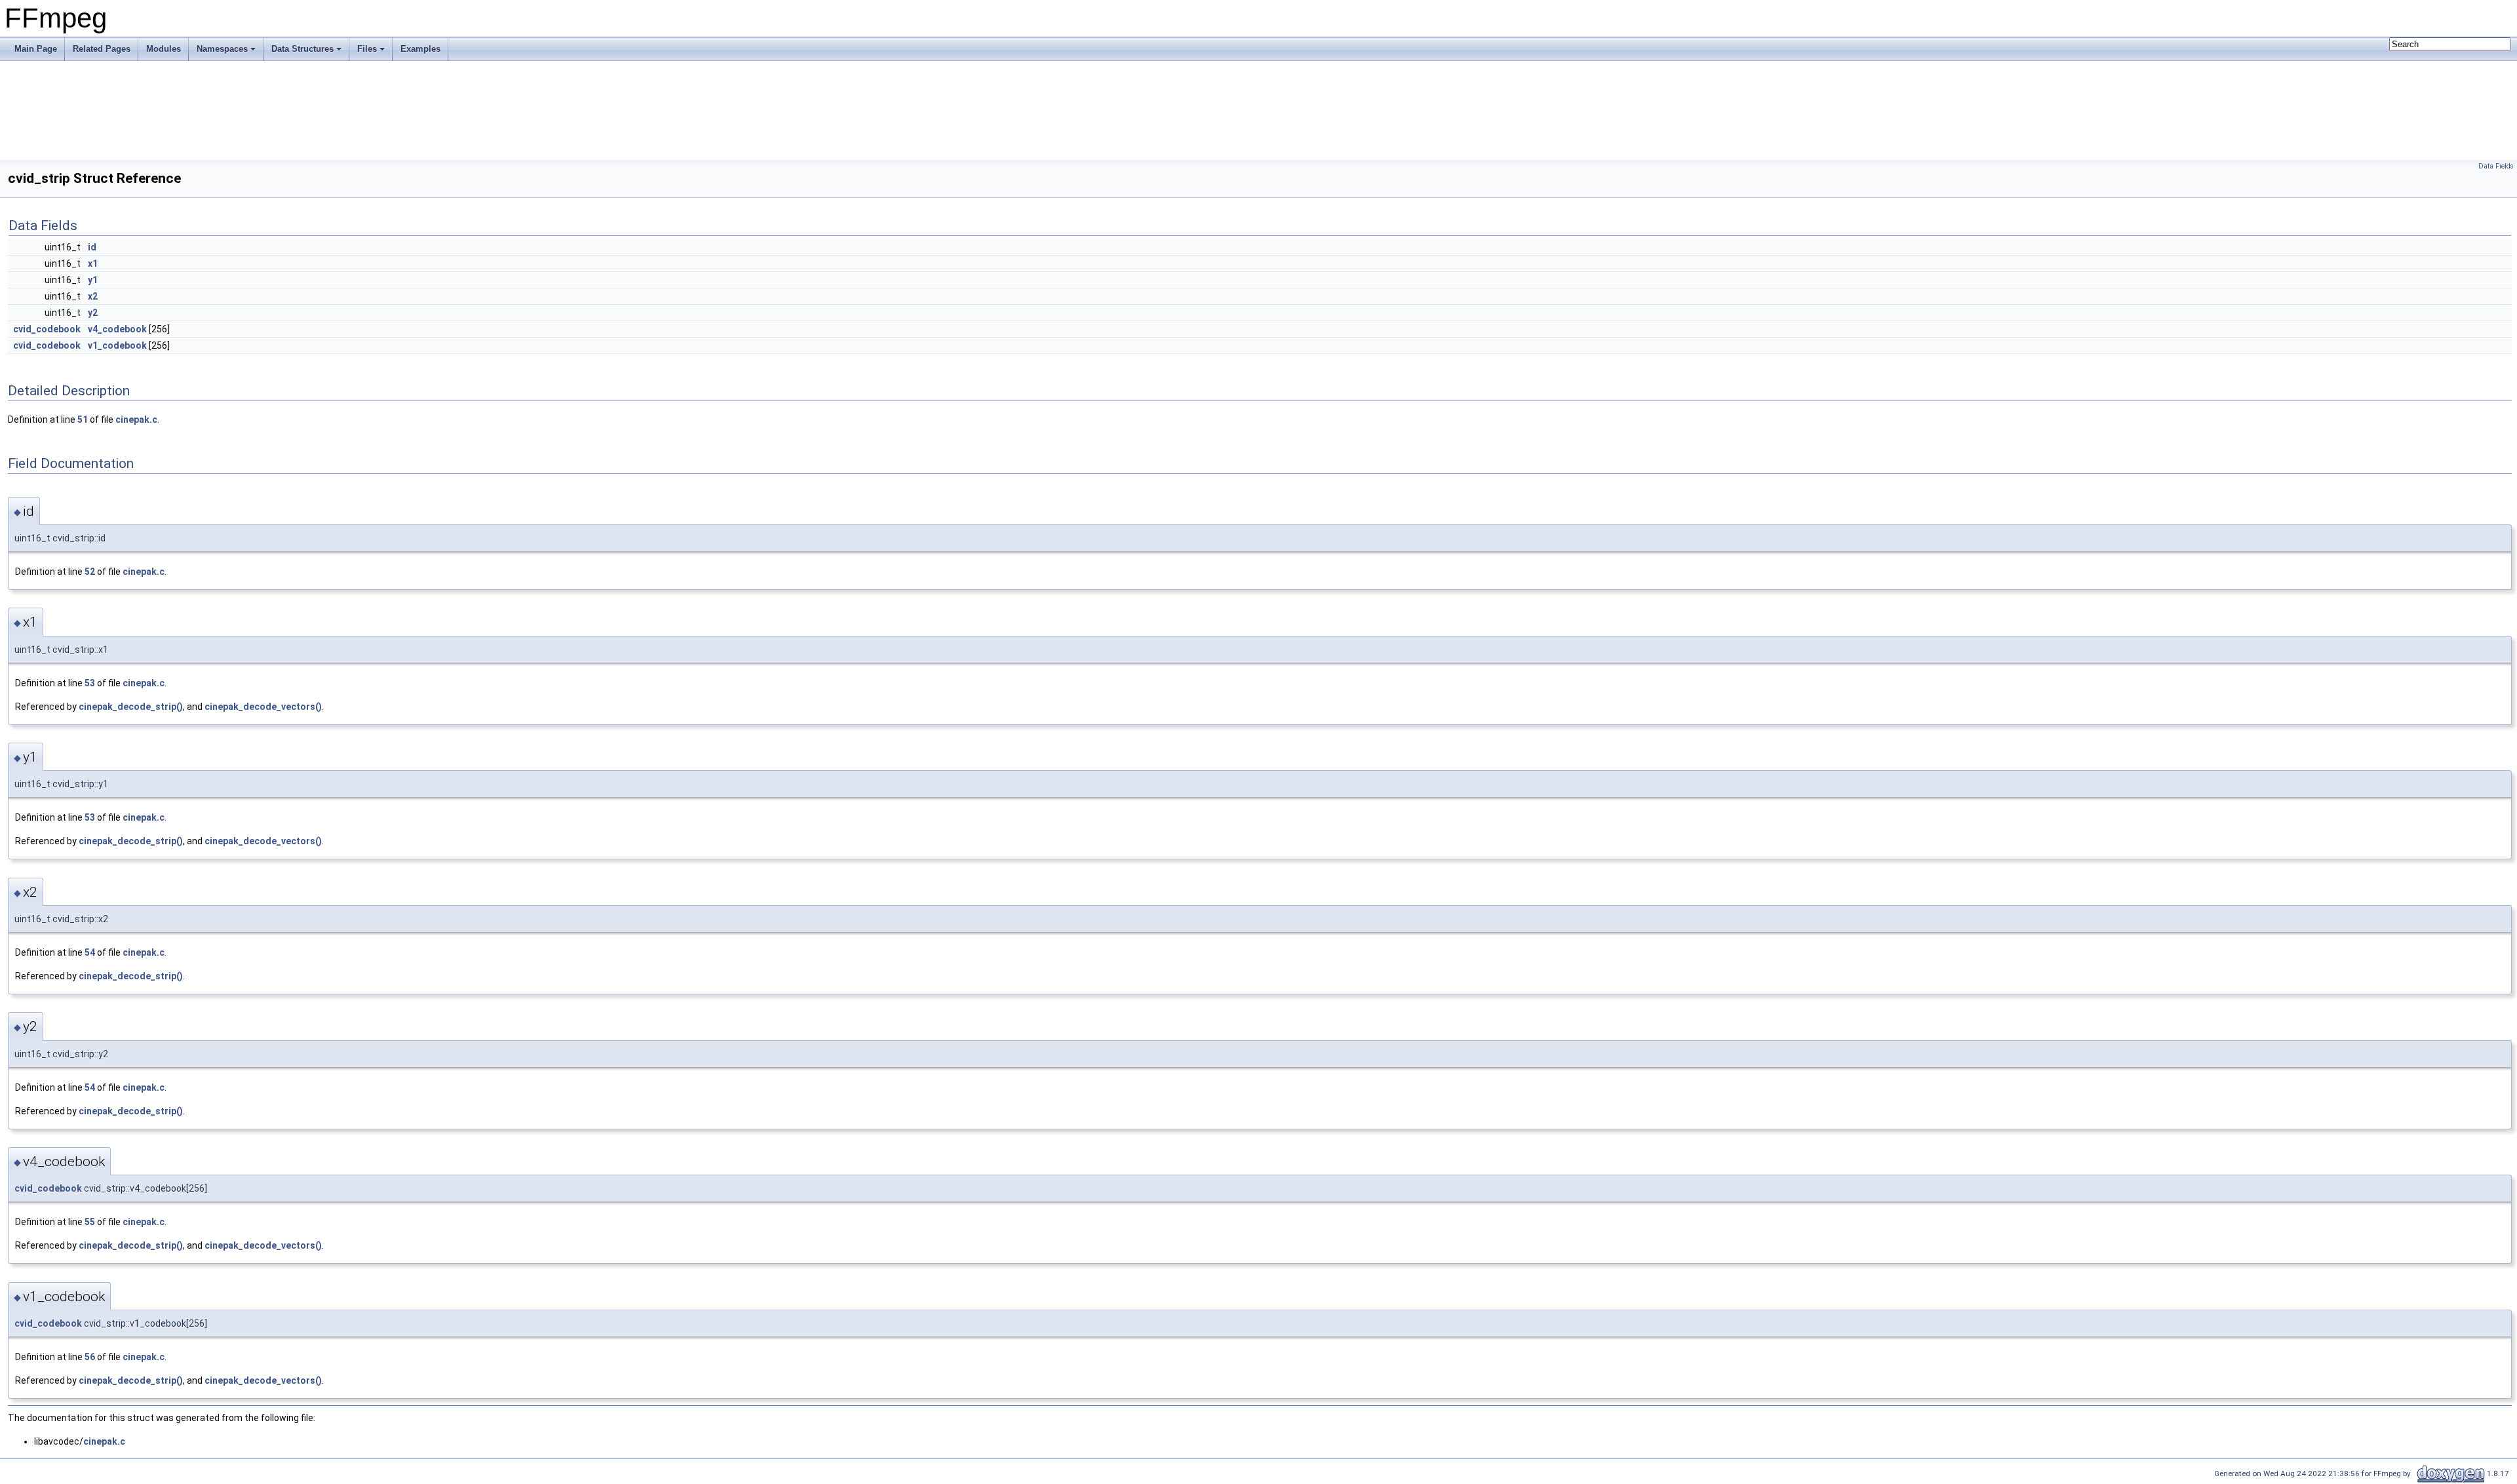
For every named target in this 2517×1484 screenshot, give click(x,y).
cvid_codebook (47, 329)
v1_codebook (117, 345)
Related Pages (102, 49)
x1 (93, 264)
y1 (93, 280)
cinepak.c (136, 420)
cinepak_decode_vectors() (263, 707)
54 (90, 952)
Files (367, 49)
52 (90, 572)
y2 (93, 313)
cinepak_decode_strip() (131, 707)
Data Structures (302, 49)
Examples (420, 49)
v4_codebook (117, 329)
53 (90, 683)
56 (90, 1357)
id (92, 247)
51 (83, 420)
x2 (93, 296)
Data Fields (2496, 166)
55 (90, 1222)
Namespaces (222, 49)
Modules (164, 49)
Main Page (36, 49)
